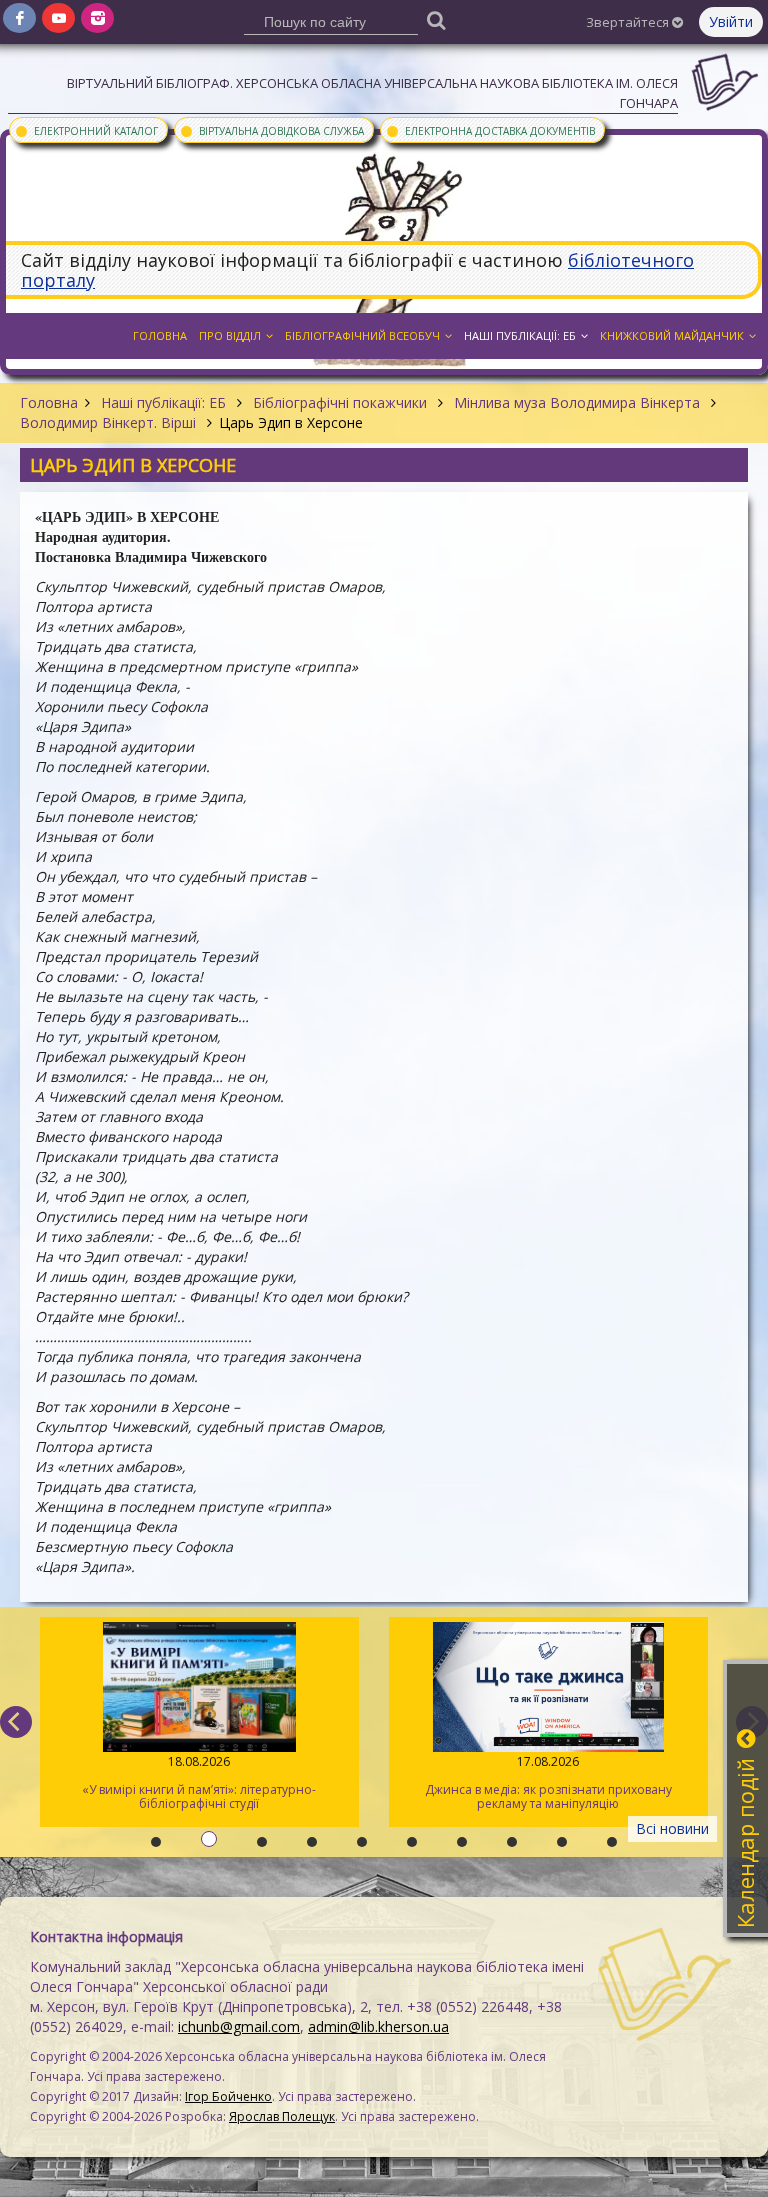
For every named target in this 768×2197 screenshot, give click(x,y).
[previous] (16, 1722)
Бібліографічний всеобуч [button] (362, 335)
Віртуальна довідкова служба (271, 130)
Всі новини (672, 1828)
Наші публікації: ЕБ (163, 402)
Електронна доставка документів (490, 130)
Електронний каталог (86, 130)
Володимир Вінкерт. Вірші (110, 422)
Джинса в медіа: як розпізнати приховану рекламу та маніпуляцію (548, 1782)
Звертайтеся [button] (629, 22)
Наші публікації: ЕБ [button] (520, 335)
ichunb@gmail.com (239, 2026)
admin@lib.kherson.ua (378, 2026)
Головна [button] (160, 335)
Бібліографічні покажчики (340, 402)
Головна (49, 402)
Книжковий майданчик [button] (672, 335)
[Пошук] (437, 19)
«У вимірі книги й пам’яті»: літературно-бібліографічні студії (199, 1782)
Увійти (731, 21)
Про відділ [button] (230, 335)
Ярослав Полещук (282, 2116)
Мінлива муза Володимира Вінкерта (577, 402)
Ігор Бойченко (228, 2096)
